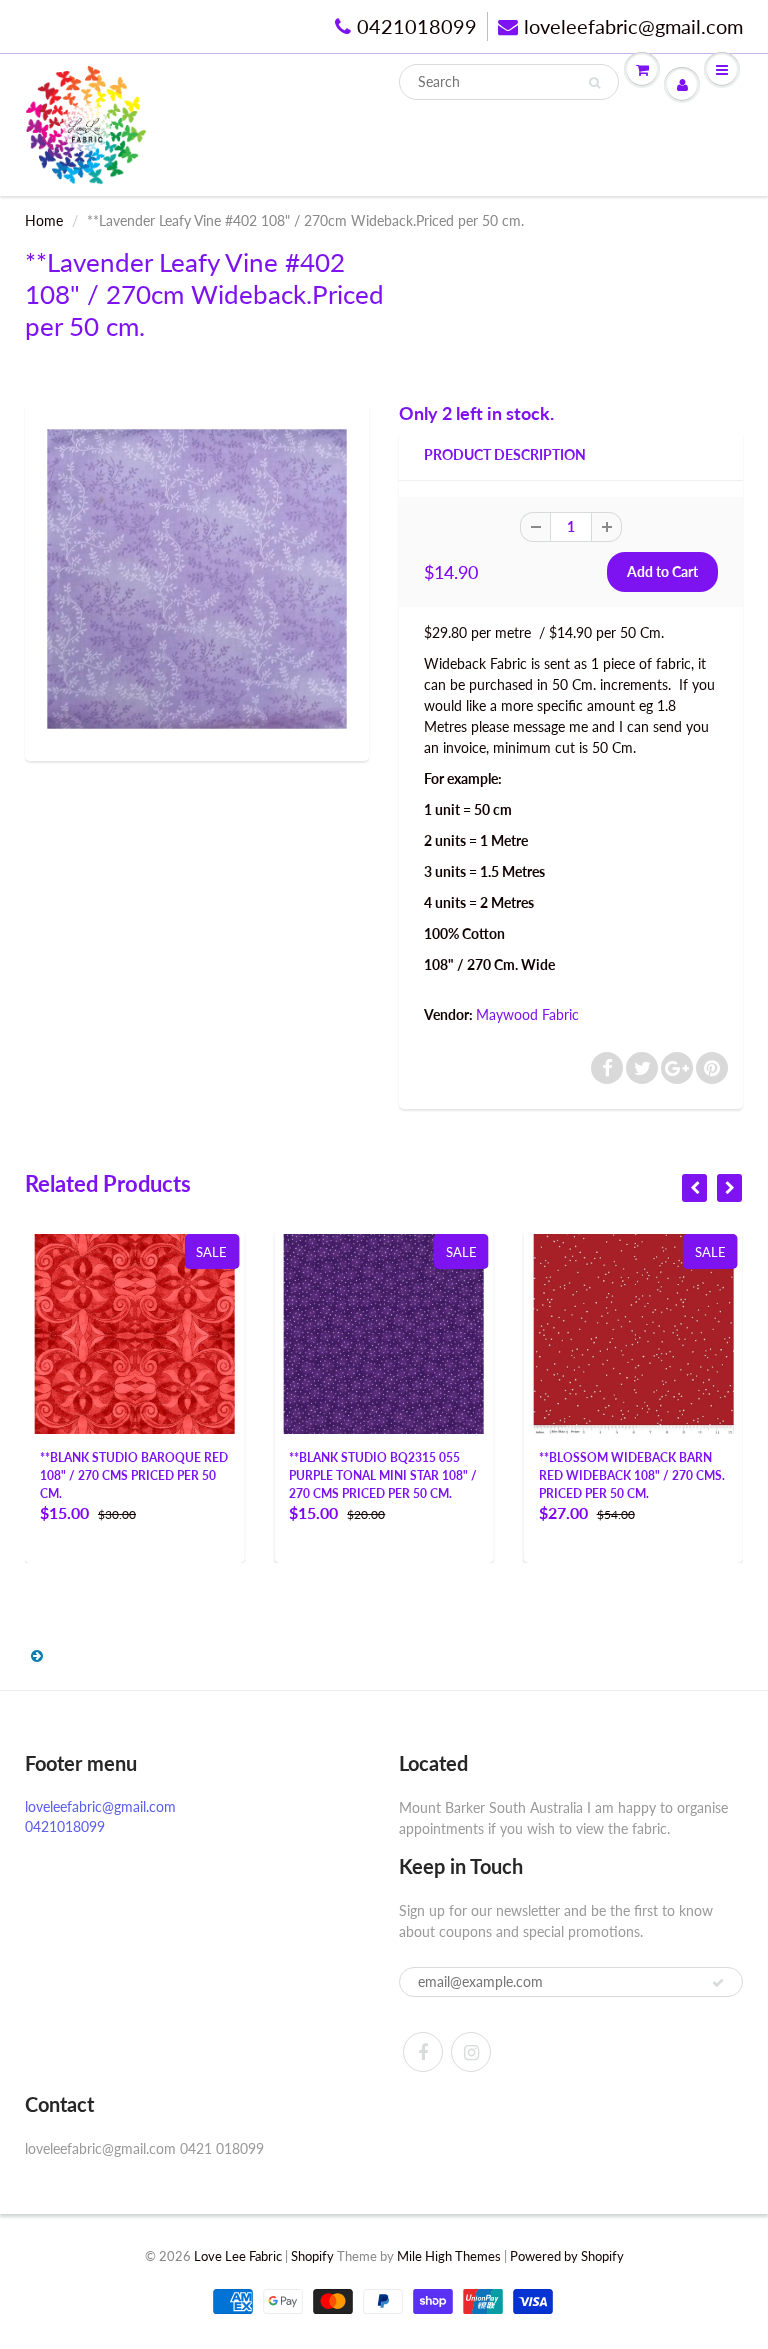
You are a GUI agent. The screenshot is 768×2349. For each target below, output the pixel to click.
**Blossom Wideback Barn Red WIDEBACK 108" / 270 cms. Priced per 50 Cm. (632, 1475)
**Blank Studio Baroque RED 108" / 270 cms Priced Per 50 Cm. (134, 1475)
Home (44, 220)
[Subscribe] (718, 1983)
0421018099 (417, 26)
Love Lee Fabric (238, 2256)
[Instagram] (471, 2052)
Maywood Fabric (527, 1014)
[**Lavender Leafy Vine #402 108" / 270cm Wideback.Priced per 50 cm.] (197, 579)
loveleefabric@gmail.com (633, 26)
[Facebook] (423, 2052)
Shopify (312, 2256)
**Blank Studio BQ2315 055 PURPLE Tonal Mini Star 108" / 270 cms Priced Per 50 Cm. (383, 1475)
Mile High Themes (449, 2256)
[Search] (594, 83)
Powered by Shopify (567, 2256)
